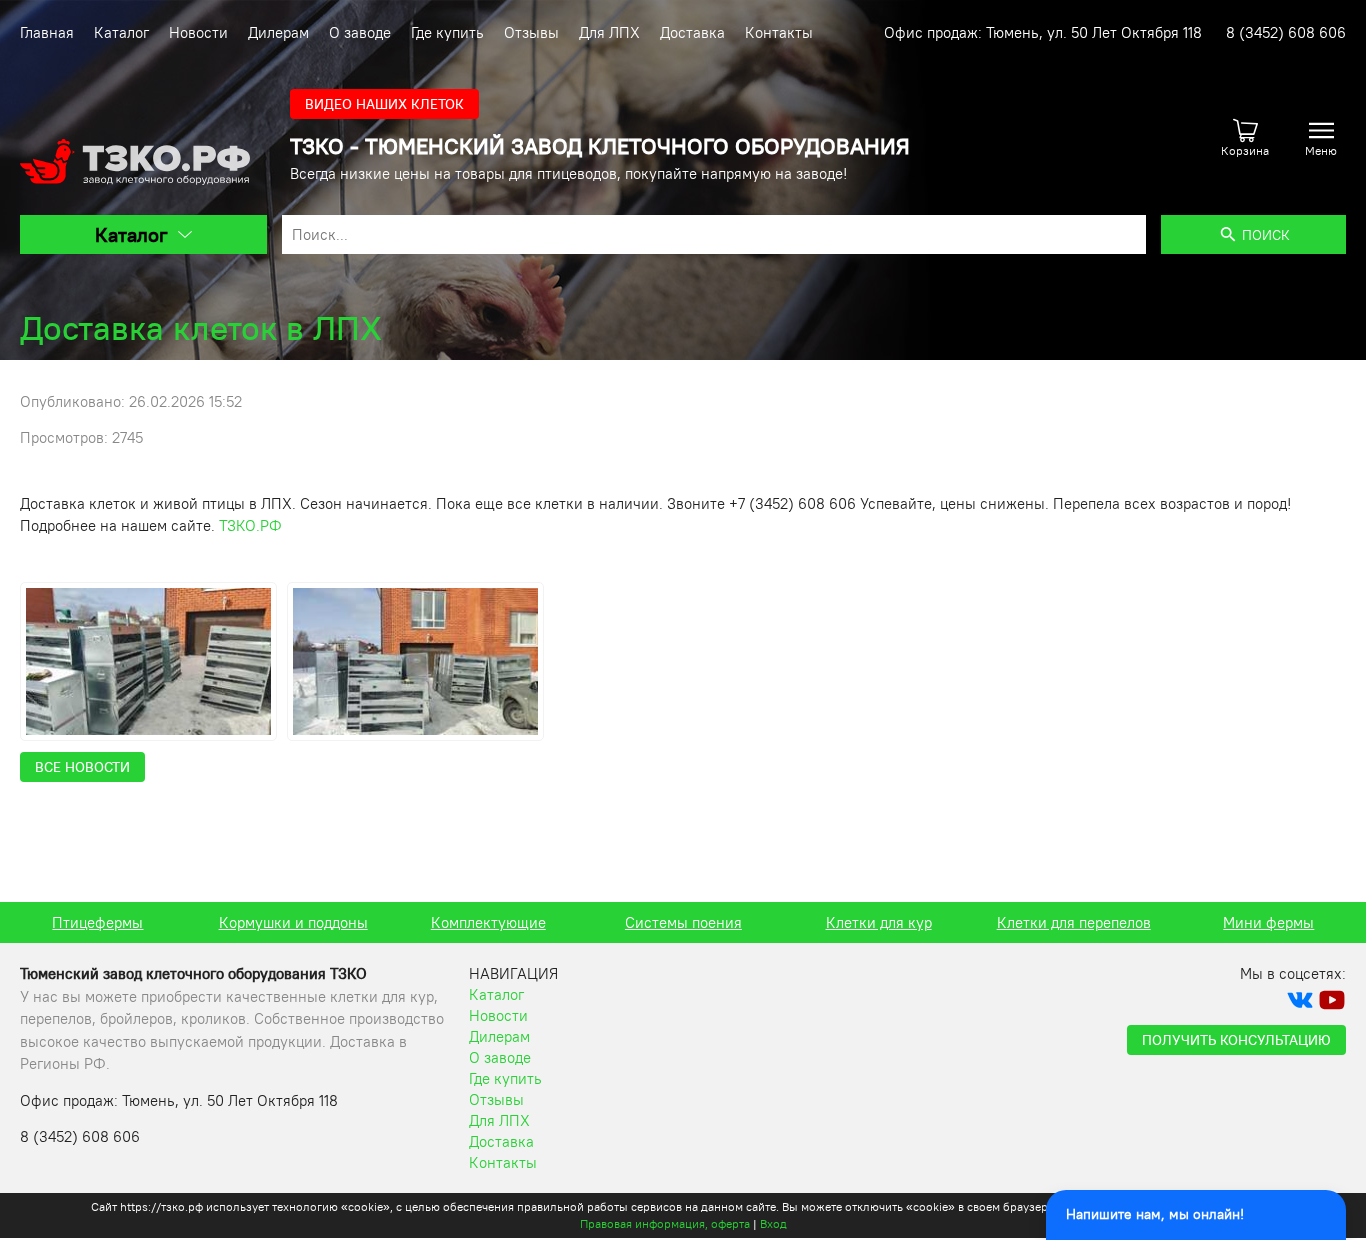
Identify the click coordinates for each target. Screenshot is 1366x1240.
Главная (47, 32)
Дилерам (278, 32)
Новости (198, 32)
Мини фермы (1268, 922)
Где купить (447, 32)
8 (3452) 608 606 (1286, 32)
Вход (773, 1223)
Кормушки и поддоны (293, 922)
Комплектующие (488, 922)
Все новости (82, 767)
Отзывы (531, 32)
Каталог (121, 32)
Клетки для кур (879, 922)
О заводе (360, 32)
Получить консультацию (1236, 1040)
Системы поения (683, 922)
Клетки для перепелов (1074, 922)
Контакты (779, 32)
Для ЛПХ (609, 32)
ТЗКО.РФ (250, 525)
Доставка (692, 32)
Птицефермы (97, 922)
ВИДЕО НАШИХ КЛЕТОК (384, 104)
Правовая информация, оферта (665, 1223)
